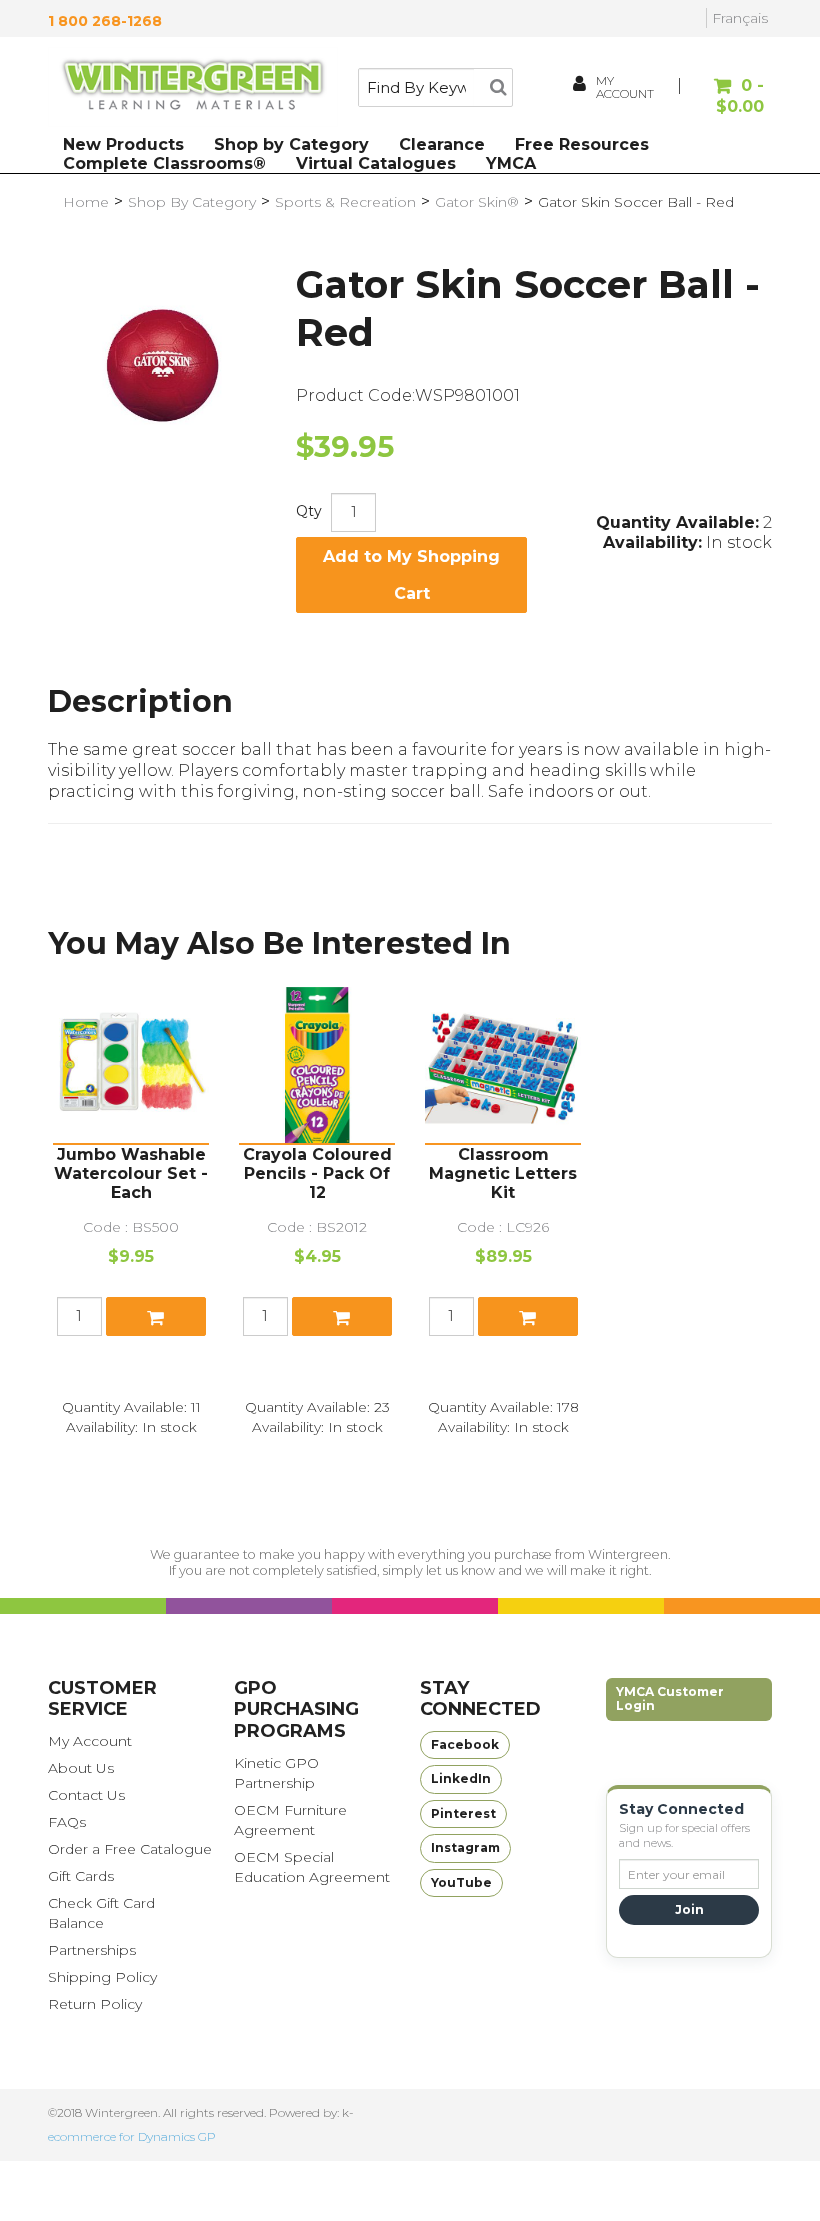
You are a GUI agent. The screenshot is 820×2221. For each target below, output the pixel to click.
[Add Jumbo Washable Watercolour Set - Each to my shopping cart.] (156, 1316)
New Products (123, 144)
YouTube (461, 1882)
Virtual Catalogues (376, 163)
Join (689, 1909)
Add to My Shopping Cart (411, 575)
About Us (81, 1768)
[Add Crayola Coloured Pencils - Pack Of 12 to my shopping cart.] (342, 1316)
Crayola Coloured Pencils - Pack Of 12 (317, 1173)
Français (740, 18)
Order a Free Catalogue (130, 1849)
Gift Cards (81, 1876)
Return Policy (95, 2004)
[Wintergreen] (193, 87)
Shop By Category (192, 202)
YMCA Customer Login (670, 1698)
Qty (309, 511)
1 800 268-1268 (105, 21)
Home (86, 202)
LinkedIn (461, 1778)
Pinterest (463, 1813)
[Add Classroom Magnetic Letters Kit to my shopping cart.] (528, 1316)
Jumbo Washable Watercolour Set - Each (131, 1173)
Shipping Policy (102, 1977)
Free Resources (582, 144)
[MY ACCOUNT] (581, 86)
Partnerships (92, 1950)
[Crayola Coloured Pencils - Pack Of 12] (317, 1065)
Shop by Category (291, 144)
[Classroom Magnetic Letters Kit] (503, 1065)
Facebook (465, 1744)
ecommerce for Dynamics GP (132, 2136)
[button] (724, 97)
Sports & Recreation (345, 202)
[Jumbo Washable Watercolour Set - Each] (131, 1065)
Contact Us (86, 1795)
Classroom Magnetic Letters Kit (503, 1173)
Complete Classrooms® (164, 163)
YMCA (511, 163)
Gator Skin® (477, 202)
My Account (90, 1741)
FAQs (67, 1822)
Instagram (465, 1847)
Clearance (442, 144)
